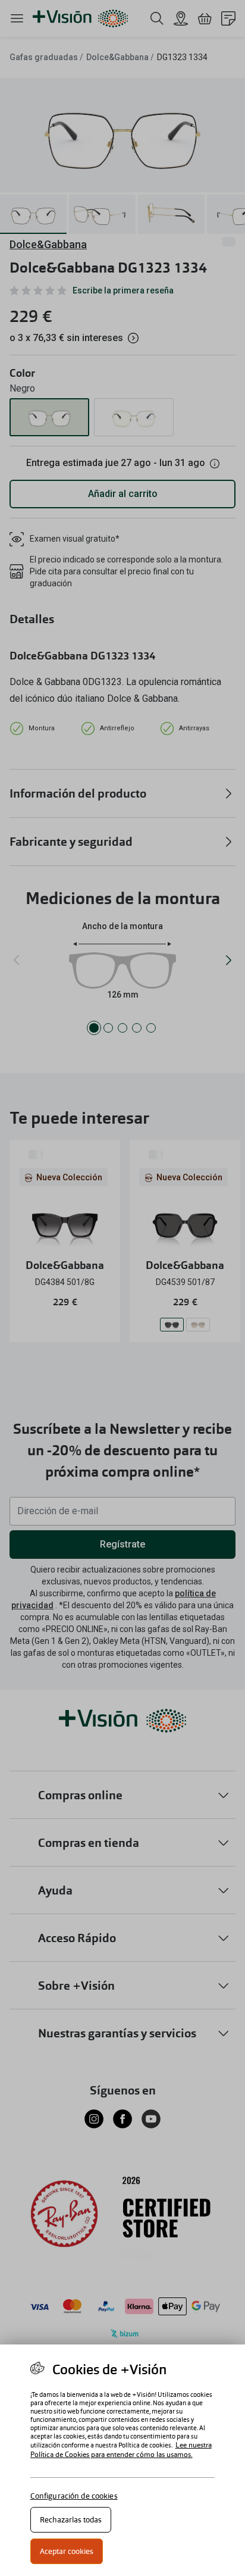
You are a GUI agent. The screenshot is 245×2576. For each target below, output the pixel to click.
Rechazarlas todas (71, 2520)
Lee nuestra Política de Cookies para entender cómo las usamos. (121, 2450)
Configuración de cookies (74, 2496)
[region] (122, 2460)
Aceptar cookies (67, 2551)
